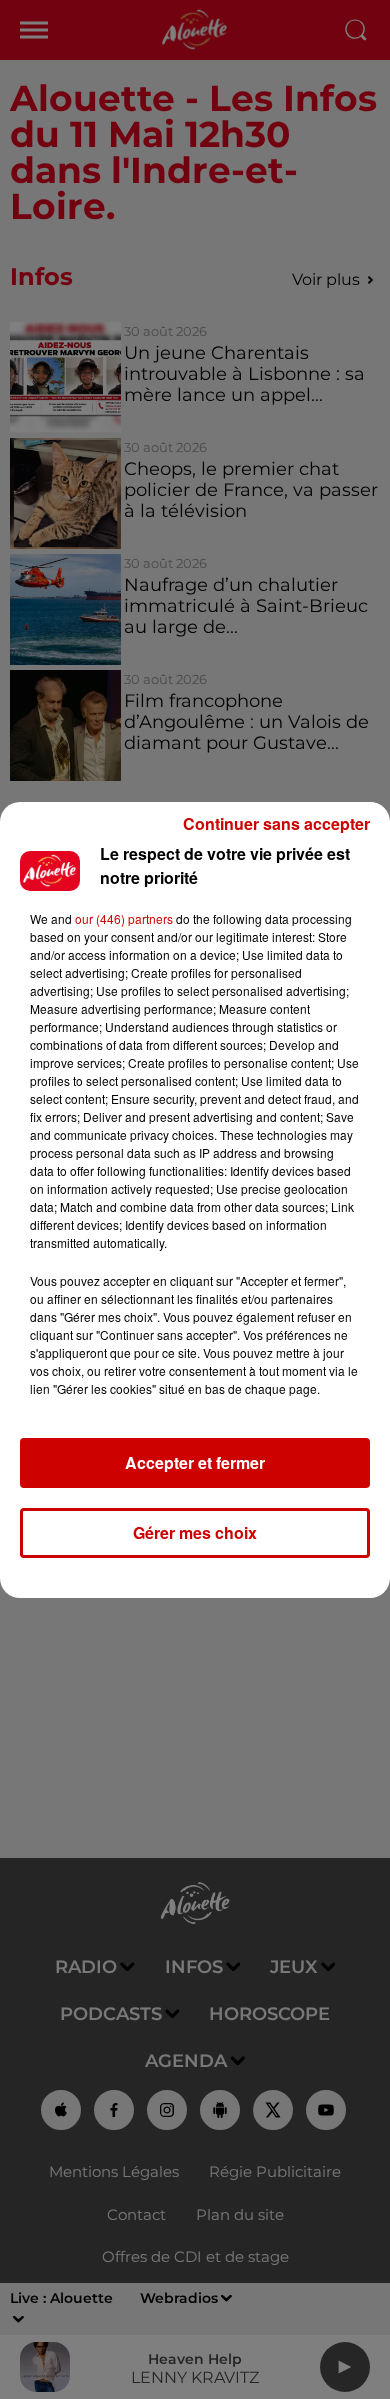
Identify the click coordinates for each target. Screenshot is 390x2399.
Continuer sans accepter (276, 823)
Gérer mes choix (195, 1532)
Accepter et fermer (195, 1462)
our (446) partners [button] (124, 918)
